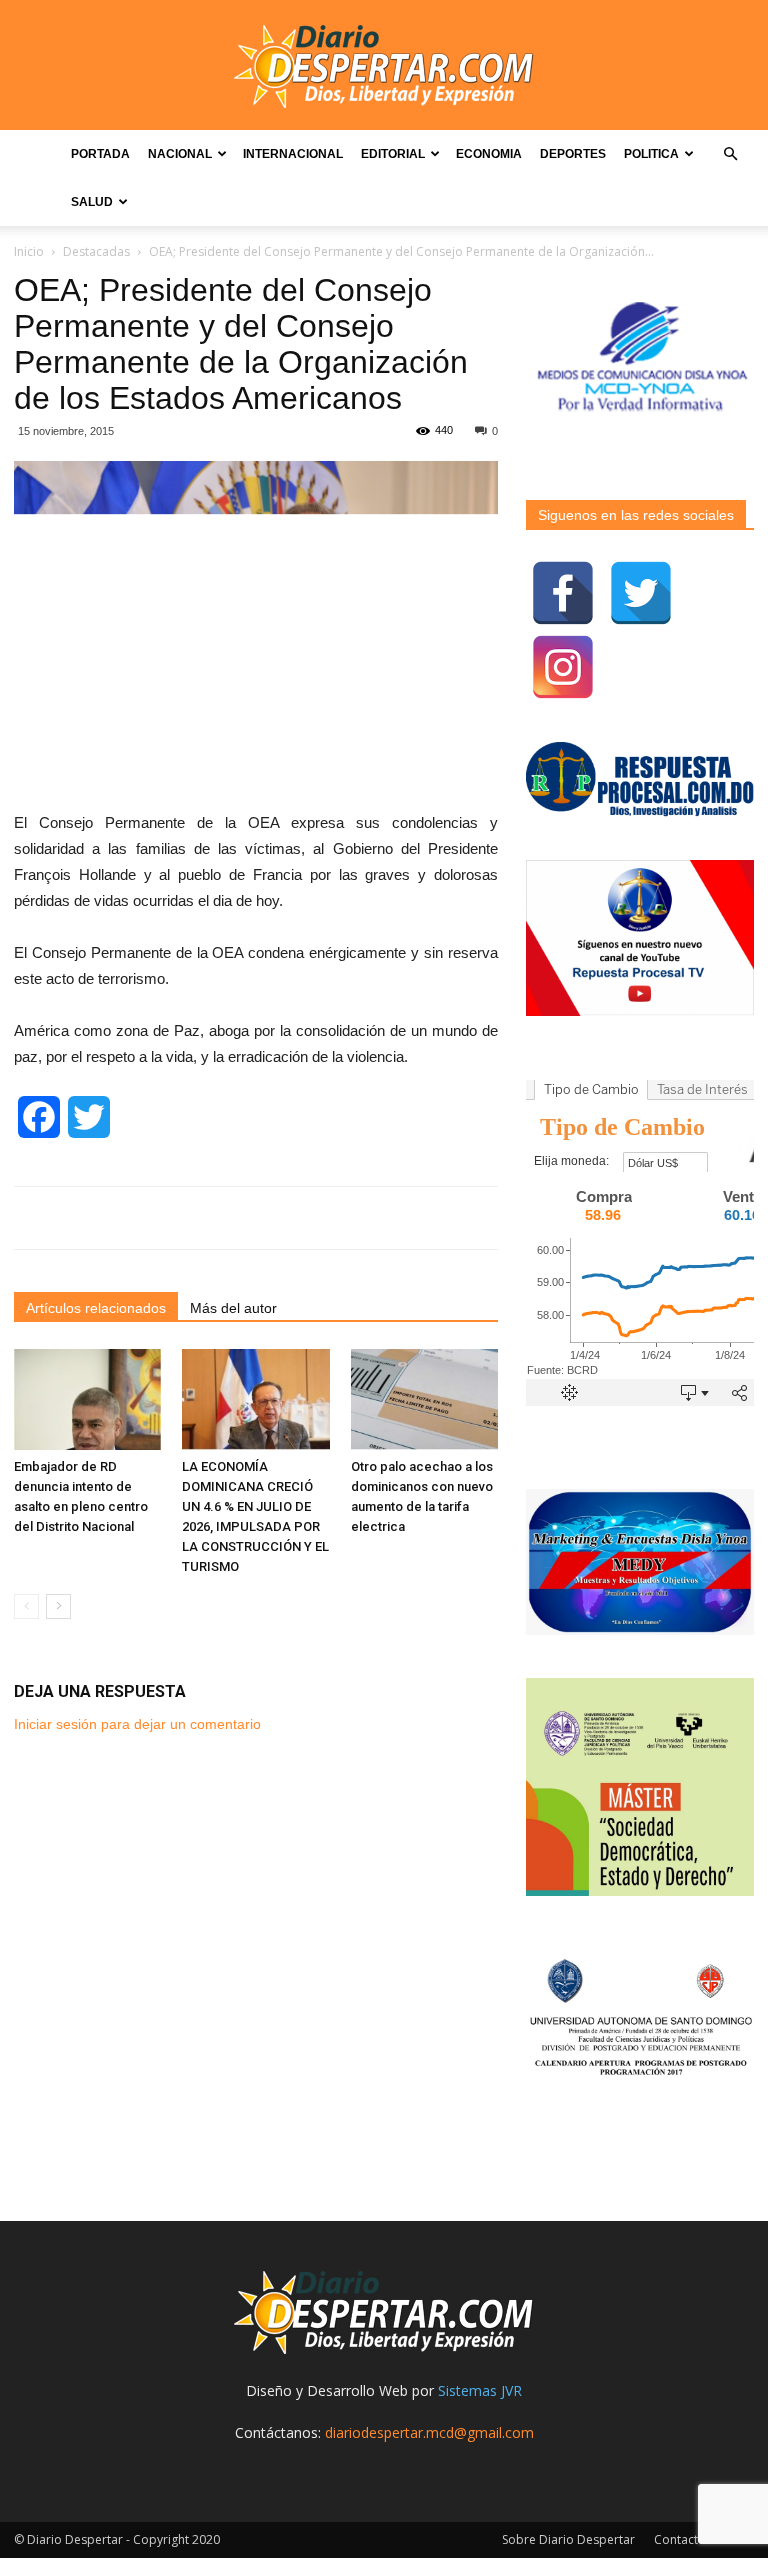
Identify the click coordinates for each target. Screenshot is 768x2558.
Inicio (29, 251)
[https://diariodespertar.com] (384, 66)
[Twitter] (641, 593)
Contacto (680, 2539)
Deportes (573, 154)
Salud (92, 202)
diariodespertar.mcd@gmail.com (429, 2432)
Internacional (293, 154)
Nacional (180, 154)
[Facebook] (563, 593)
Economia (489, 154)
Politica (651, 154)
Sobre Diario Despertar (568, 2539)
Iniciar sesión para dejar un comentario (137, 1724)
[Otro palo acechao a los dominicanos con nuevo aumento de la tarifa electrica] (424, 1399)
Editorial (393, 154)
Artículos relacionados (96, 1308)
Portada (100, 154)
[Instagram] (563, 667)
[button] (730, 154)
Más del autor (233, 1308)
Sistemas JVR (480, 2390)
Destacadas (96, 251)
